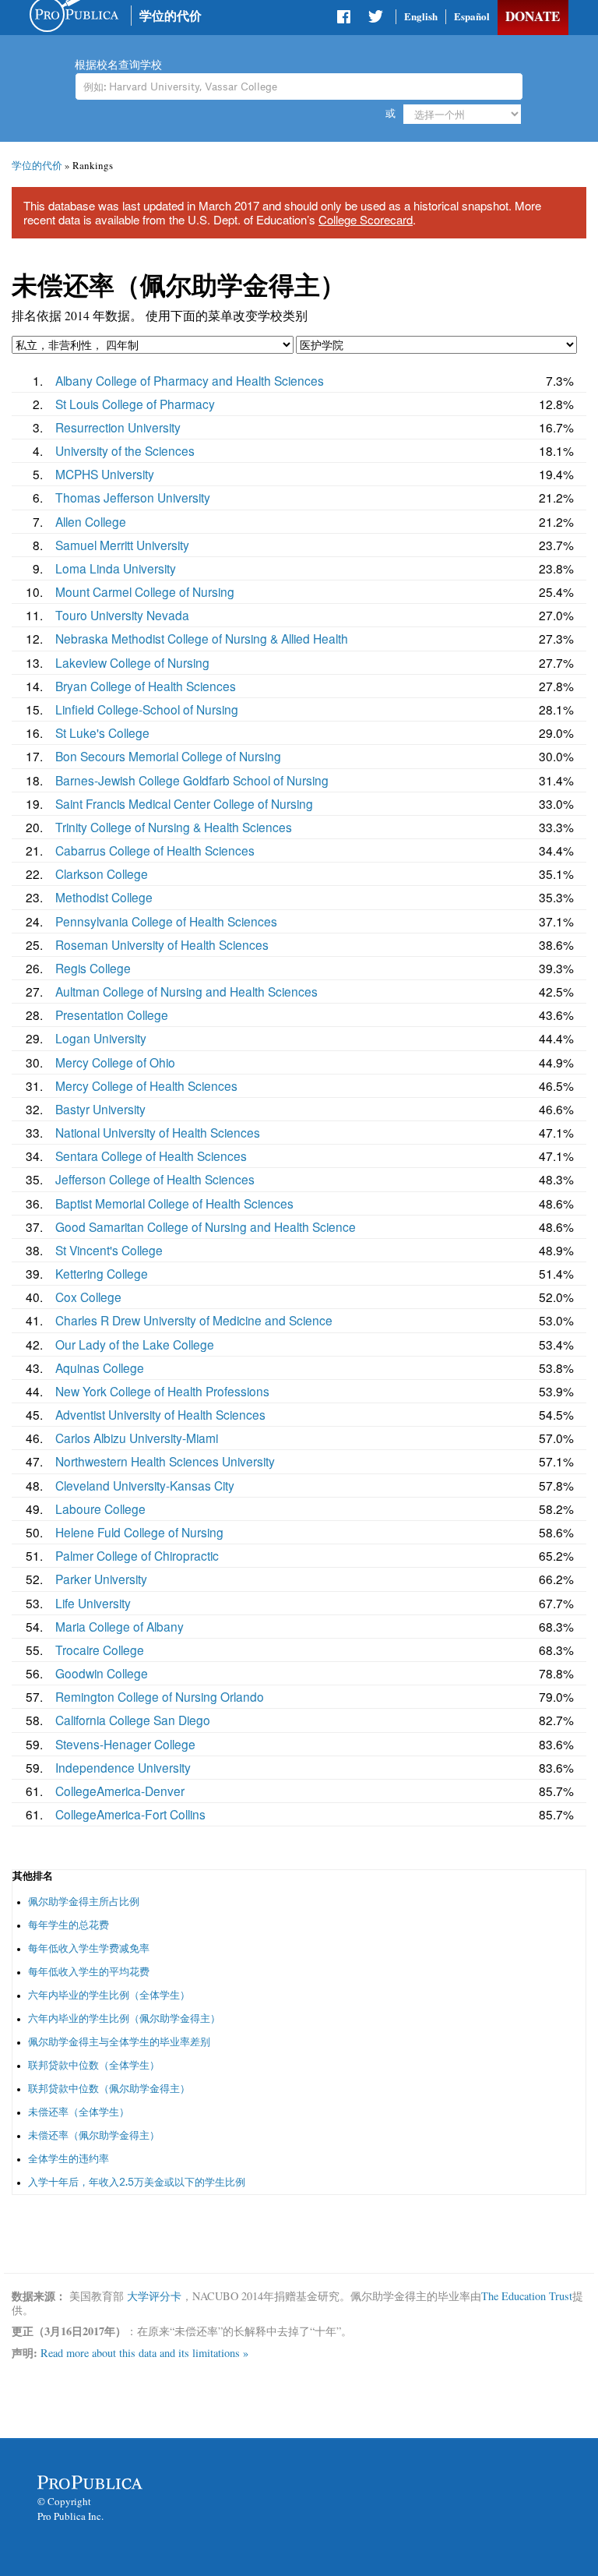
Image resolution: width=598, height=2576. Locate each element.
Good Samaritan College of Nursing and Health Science (206, 1226)
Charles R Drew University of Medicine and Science (194, 1320)
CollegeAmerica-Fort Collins (130, 1814)
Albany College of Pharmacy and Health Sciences (190, 380)
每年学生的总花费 (69, 1925)
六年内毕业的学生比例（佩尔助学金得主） (124, 2018)
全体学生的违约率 (69, 2159)
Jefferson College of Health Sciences (155, 1179)
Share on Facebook (345, 19)
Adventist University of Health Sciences (160, 1414)
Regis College (93, 968)
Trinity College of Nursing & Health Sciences (174, 827)
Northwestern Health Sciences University (165, 1461)
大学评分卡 (154, 2296)
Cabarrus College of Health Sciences (155, 850)
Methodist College (104, 897)
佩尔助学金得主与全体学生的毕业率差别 (119, 2042)
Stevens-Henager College (125, 1744)
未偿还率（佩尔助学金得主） (94, 2135)
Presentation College (112, 1015)
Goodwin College (102, 1673)
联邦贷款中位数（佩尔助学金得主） (109, 2089)
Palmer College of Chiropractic (137, 1555)
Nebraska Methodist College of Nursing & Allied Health (202, 638)
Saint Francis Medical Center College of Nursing (184, 803)
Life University (93, 1603)
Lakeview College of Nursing (132, 662)
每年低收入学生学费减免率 (89, 1948)
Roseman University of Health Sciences (162, 944)
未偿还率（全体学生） (79, 2112)
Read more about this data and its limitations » (144, 2353)
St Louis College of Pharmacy (135, 404)
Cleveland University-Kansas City (145, 1485)
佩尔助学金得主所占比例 (84, 1902)
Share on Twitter (375, 19)
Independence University (123, 1767)
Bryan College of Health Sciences (146, 686)
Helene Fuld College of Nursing (139, 1532)
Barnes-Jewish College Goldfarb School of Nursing (192, 780)
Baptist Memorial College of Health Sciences (174, 1203)
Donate (533, 16)
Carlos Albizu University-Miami (137, 1438)
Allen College (91, 521)
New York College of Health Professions (162, 1391)
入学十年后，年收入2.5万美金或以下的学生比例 (137, 2182)
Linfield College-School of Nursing (147, 709)
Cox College (88, 1297)
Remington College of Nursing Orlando (160, 1696)
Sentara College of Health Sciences (151, 1156)
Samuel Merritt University (122, 545)
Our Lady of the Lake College (135, 1344)
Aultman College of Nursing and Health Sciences (186, 991)
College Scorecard (366, 219)
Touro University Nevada (122, 615)
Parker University (101, 1579)
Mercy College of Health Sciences (146, 1085)
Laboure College (100, 1509)
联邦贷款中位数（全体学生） (94, 2065)
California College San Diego (133, 1720)
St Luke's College (102, 732)
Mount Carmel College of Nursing (145, 591)
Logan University (101, 1038)
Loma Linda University (116, 568)
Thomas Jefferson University (133, 497)
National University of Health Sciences (158, 1132)
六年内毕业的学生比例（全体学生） (109, 1995)
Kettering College (102, 1273)
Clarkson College (102, 873)
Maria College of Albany (120, 1626)
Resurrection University (118, 427)
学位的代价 (171, 15)
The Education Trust (527, 2296)
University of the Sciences (125, 450)
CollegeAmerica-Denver (120, 1791)
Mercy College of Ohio (115, 1062)
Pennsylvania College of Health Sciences (166, 921)
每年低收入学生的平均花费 (89, 1972)
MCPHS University (105, 474)
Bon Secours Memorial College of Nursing (168, 756)
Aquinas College (100, 1367)
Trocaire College (100, 1650)
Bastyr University (100, 1109)
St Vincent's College (109, 1250)
